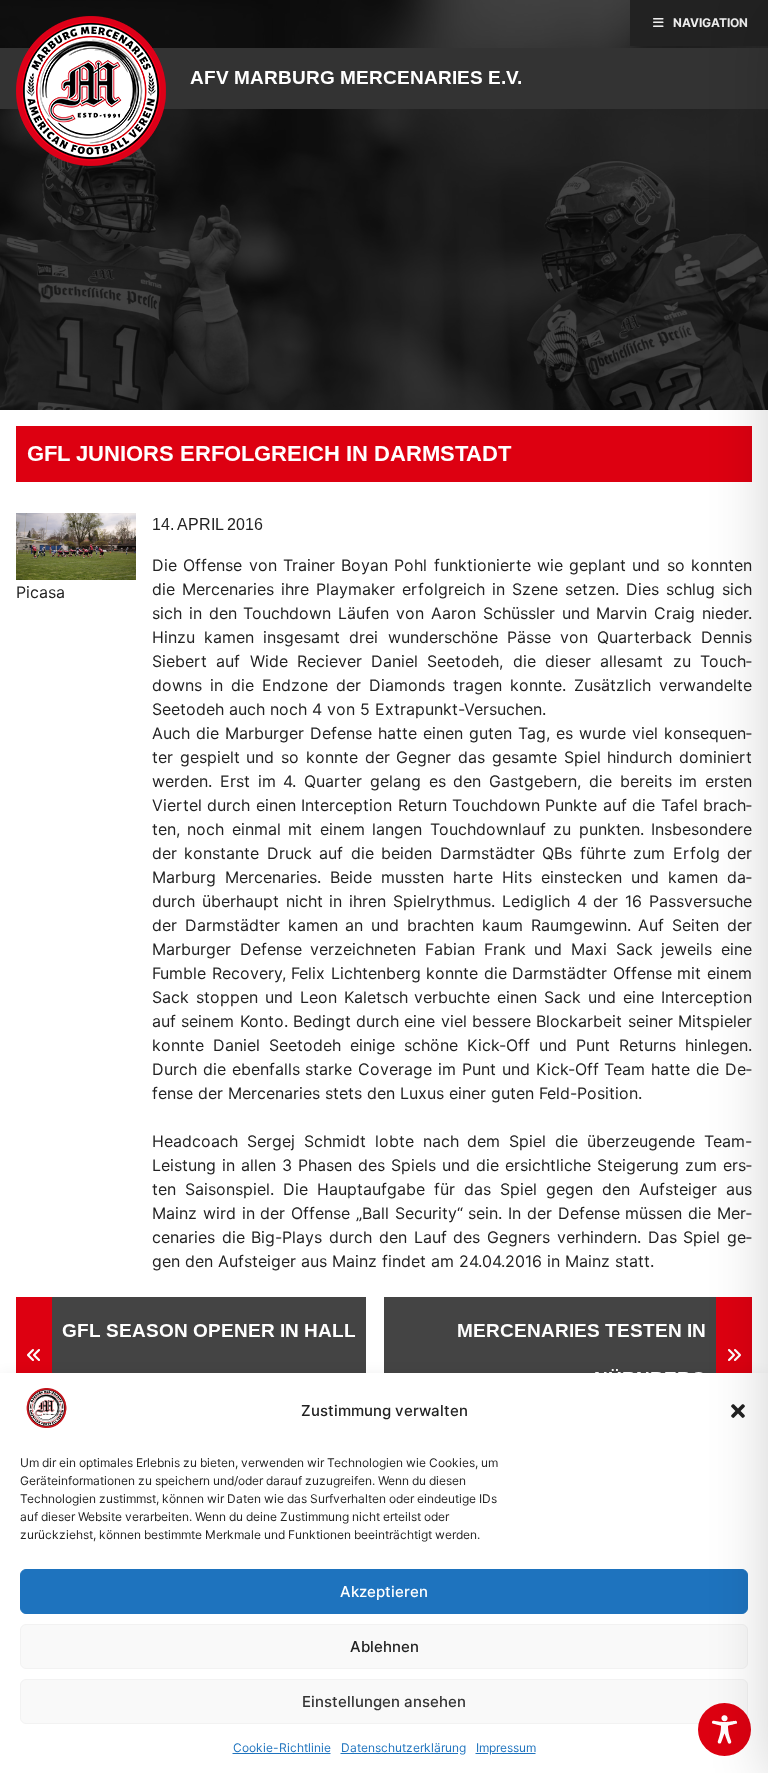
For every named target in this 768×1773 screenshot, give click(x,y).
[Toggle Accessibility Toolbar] (724, 1729)
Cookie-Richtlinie (282, 1747)
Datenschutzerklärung (403, 1747)
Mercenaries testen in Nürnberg (581, 1354)
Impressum (506, 1747)
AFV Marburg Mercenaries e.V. (356, 77)
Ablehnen (384, 1646)
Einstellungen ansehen (384, 1701)
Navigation (710, 22)
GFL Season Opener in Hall (209, 1330)
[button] (738, 1411)
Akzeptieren (384, 1591)
